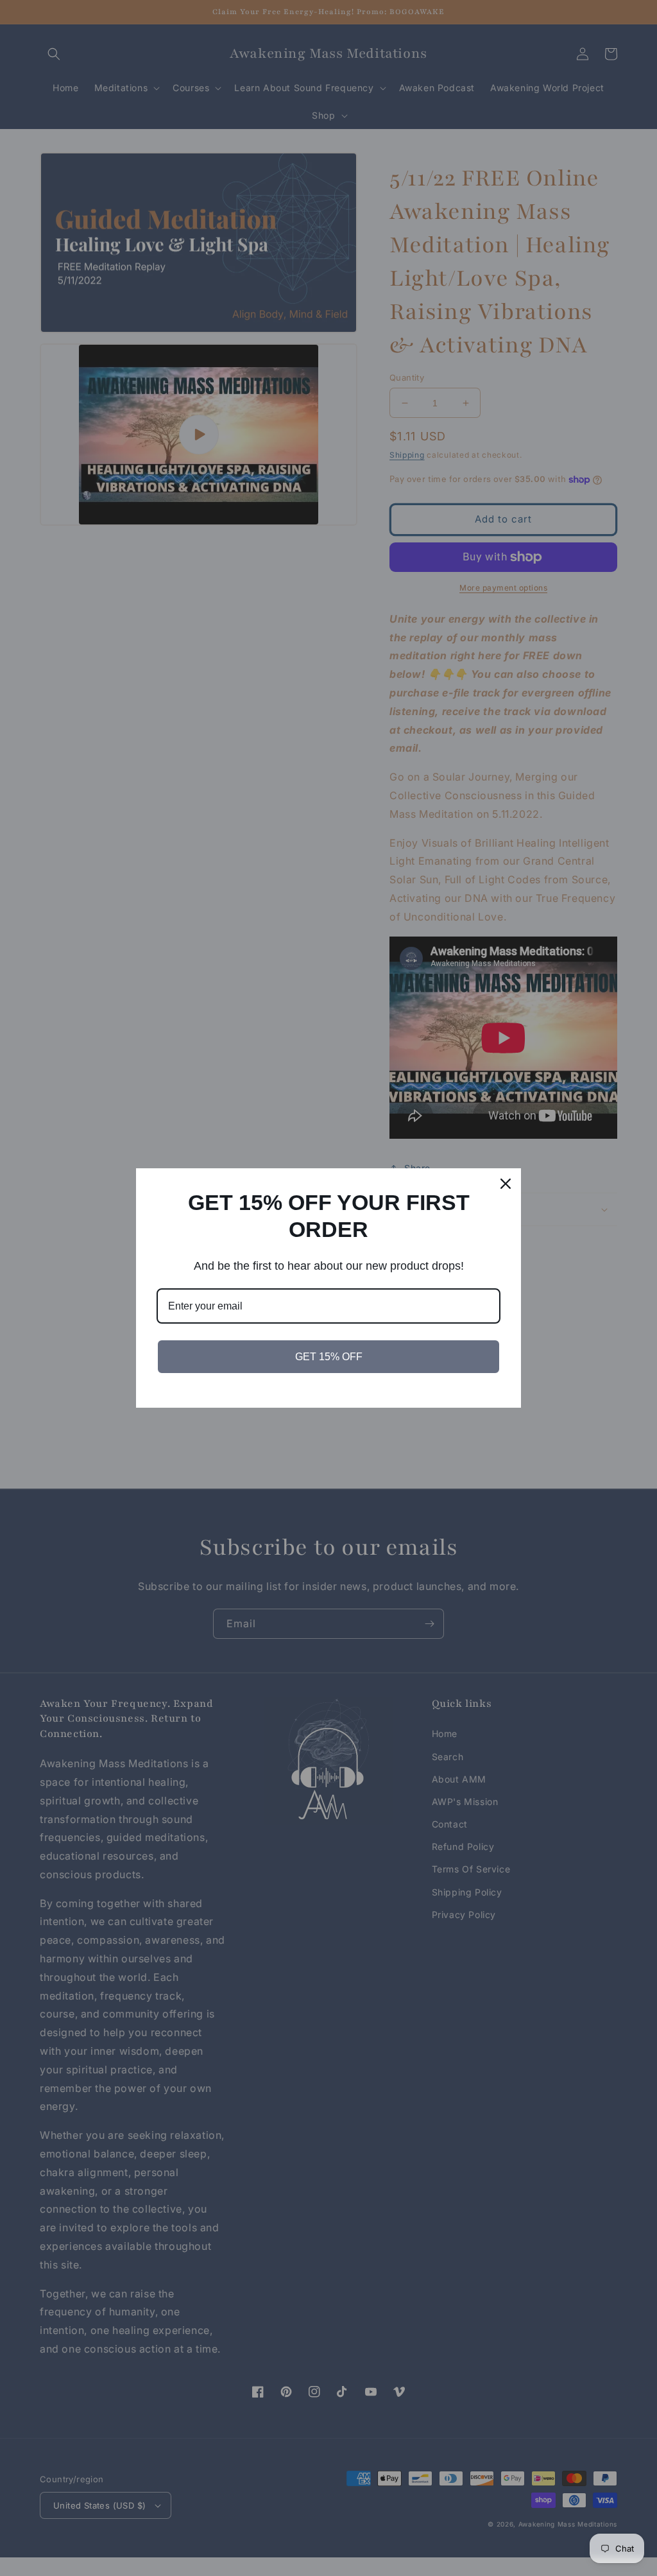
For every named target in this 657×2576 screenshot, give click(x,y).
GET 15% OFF (329, 1357)
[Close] (506, 1184)
